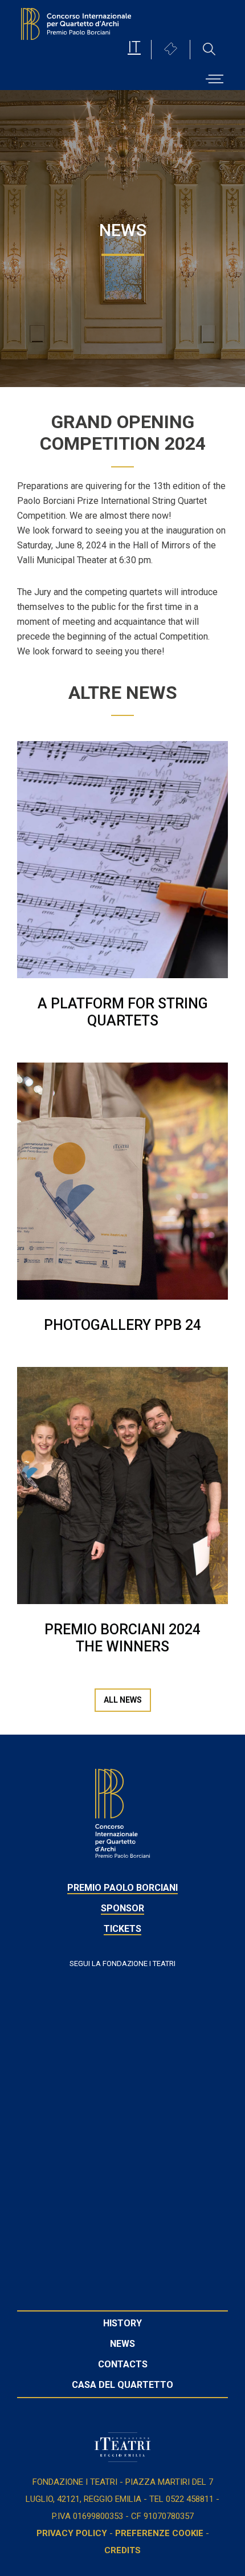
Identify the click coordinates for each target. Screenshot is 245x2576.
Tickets (122, 1929)
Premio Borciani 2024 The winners (122, 1638)
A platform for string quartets (123, 1012)
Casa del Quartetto (122, 2385)
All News (123, 1700)
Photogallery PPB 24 (122, 1325)
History (122, 2323)
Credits (122, 2550)
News (122, 2344)
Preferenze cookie (159, 2533)
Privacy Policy (72, 2533)
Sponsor (122, 1908)
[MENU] (215, 75)
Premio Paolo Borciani (122, 1888)
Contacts (123, 2364)
